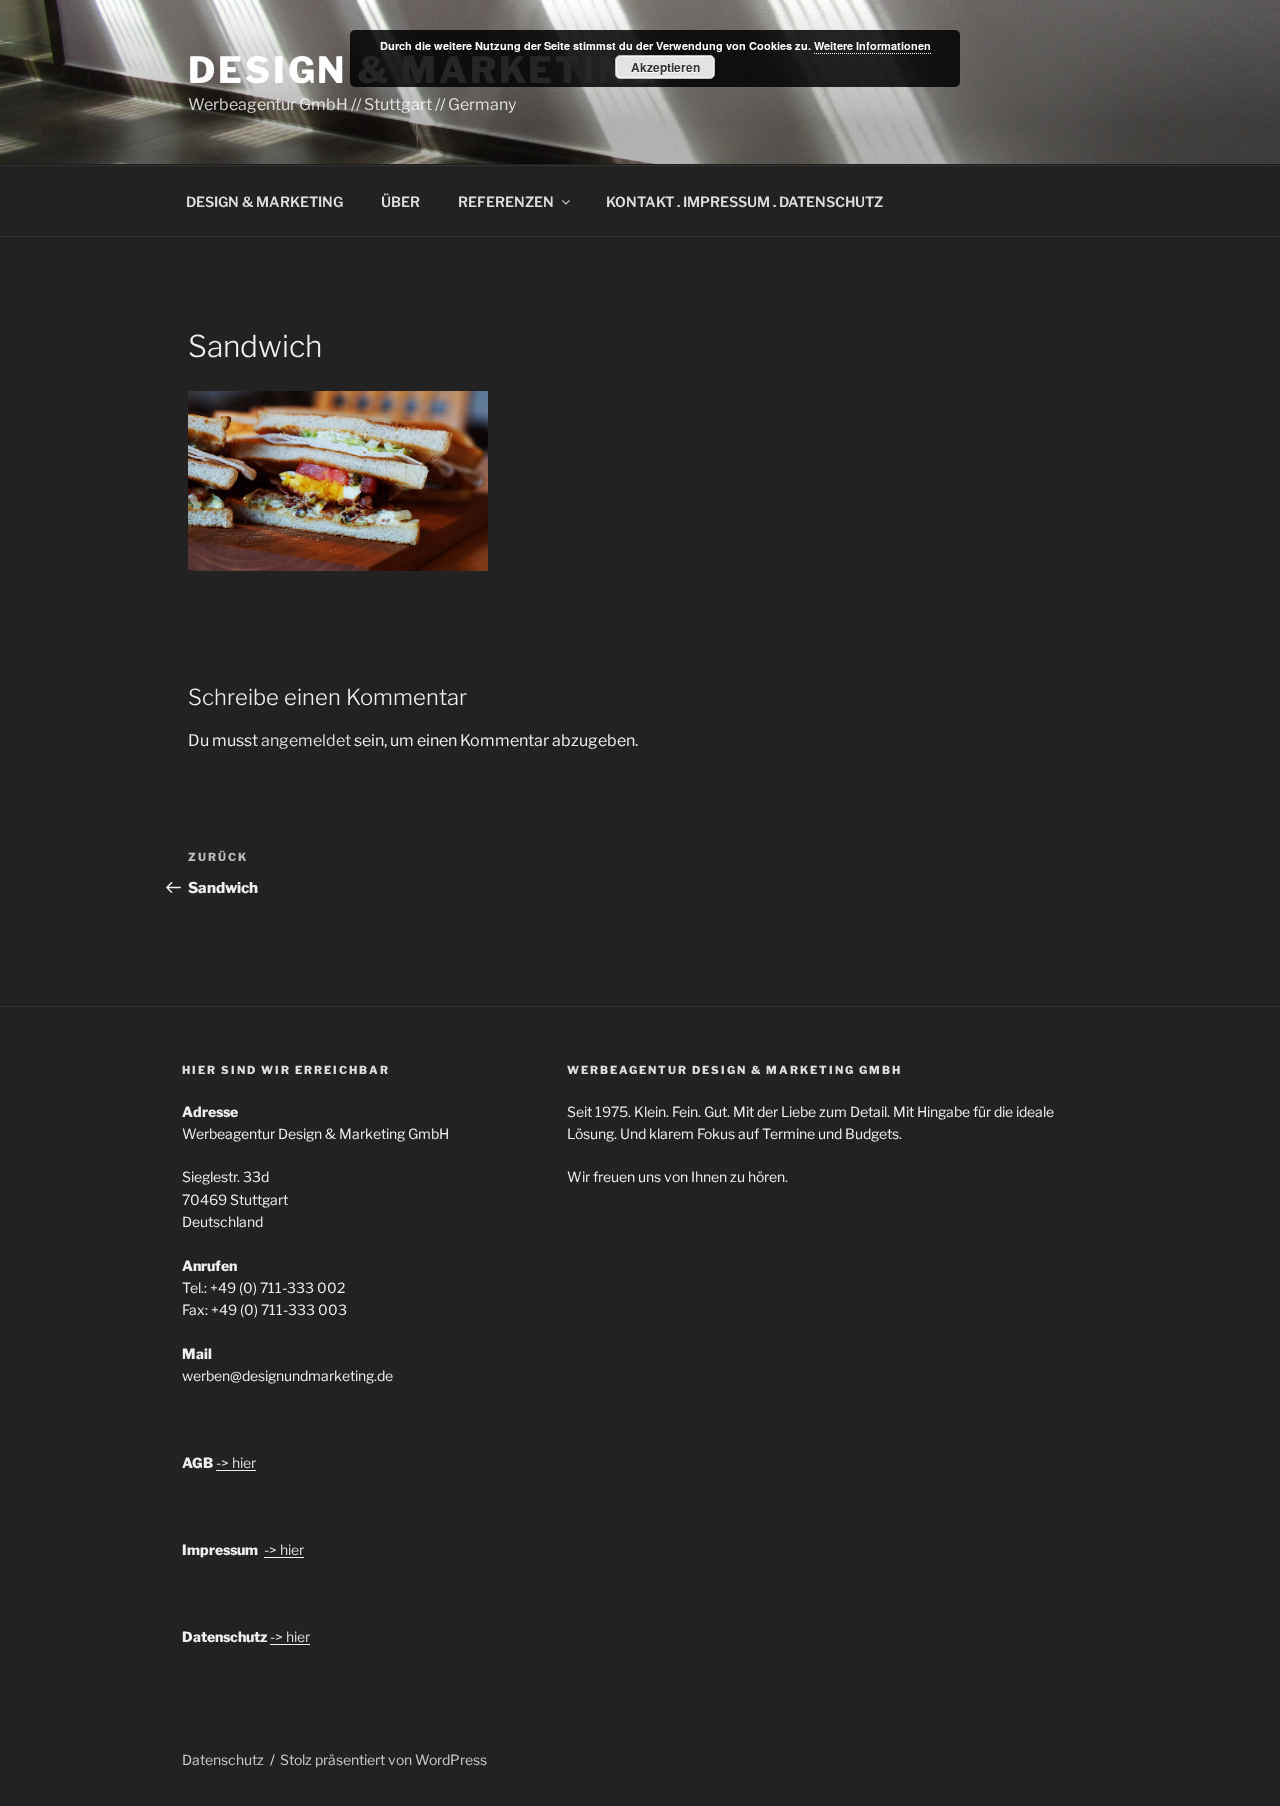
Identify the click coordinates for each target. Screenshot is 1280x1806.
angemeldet (306, 740)
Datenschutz (223, 1759)
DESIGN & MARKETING (264, 201)
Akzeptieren (665, 67)
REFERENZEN (506, 201)
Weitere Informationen (872, 45)
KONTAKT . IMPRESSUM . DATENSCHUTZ (744, 201)
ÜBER (400, 201)
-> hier (236, 1462)
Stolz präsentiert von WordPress (383, 1759)
